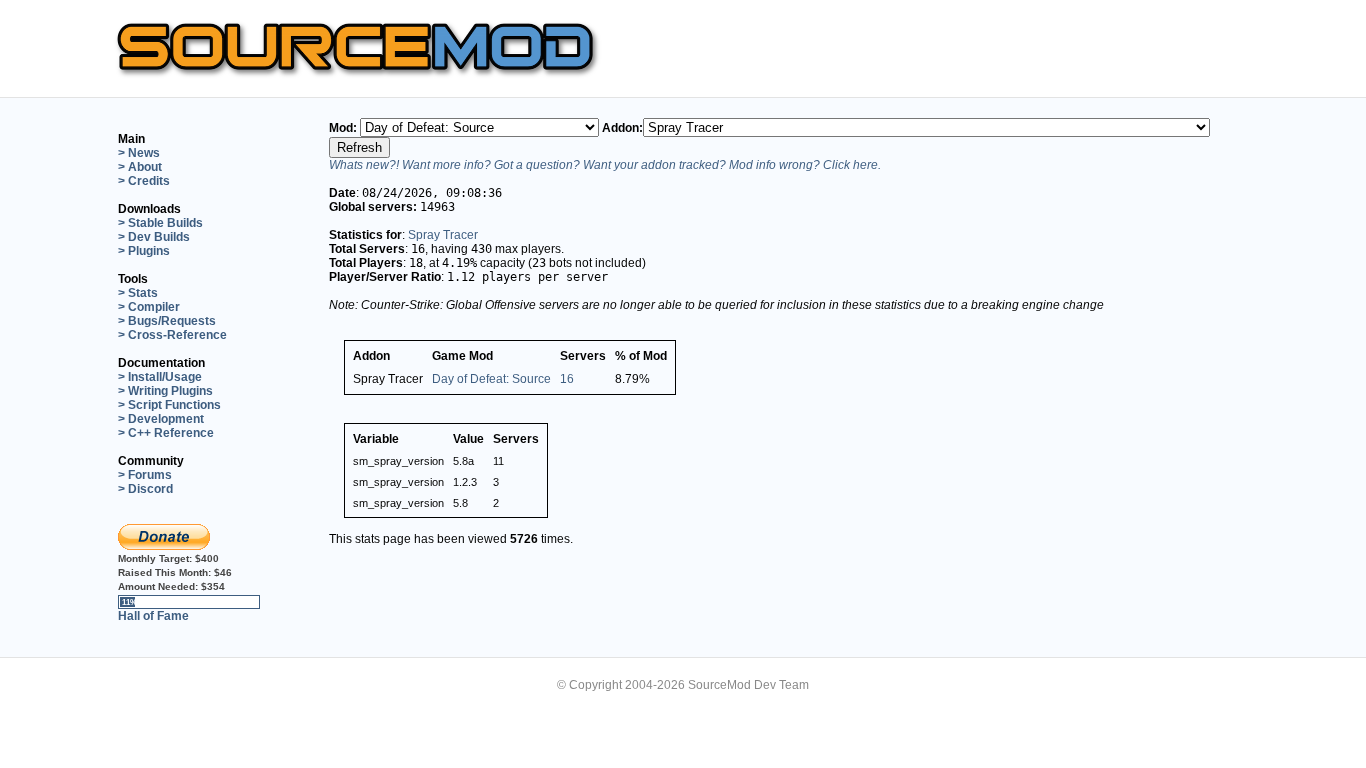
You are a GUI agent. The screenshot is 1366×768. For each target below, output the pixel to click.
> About (140, 167)
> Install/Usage (160, 377)
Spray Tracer (443, 235)
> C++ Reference (166, 433)
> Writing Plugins (165, 391)
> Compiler (149, 307)
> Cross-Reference (172, 335)
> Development (161, 419)
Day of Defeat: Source (491, 379)
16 (567, 379)
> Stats (138, 293)
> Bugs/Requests (167, 321)
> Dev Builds (154, 237)
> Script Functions (169, 405)
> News (139, 153)
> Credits (144, 181)
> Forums (145, 475)
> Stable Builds (160, 223)
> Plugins (144, 251)
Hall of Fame (153, 616)
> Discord (145, 489)
